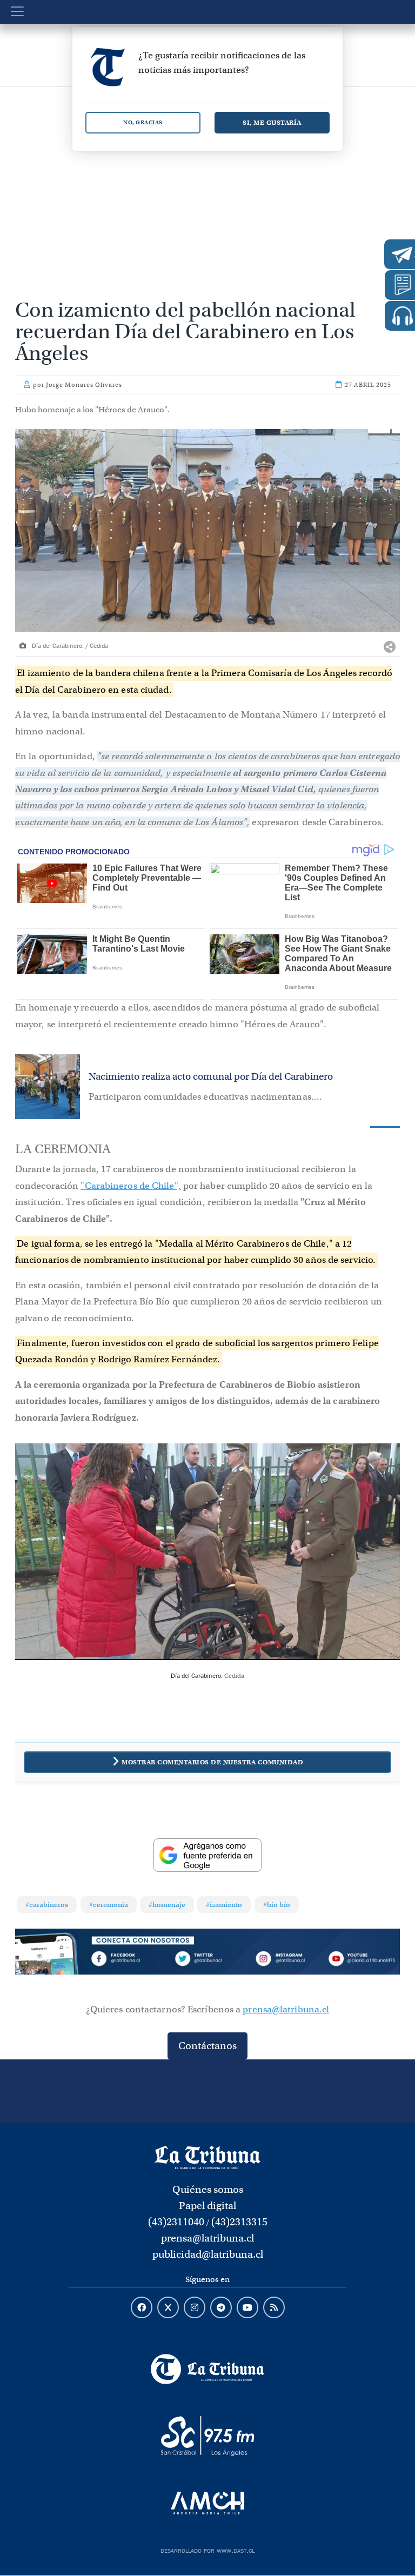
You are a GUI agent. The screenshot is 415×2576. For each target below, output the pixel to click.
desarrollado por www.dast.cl (207, 2550)
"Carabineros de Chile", (130, 1186)
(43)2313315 (239, 2222)
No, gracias (143, 122)
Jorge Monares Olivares (84, 385)
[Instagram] (284, 1961)
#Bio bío (277, 1905)
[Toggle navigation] (17, 11)
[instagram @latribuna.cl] (195, 2308)
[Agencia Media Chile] (207, 2503)
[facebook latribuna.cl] (142, 2308)
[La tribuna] (207, 2157)
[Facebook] (130, 1961)
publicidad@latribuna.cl (208, 2254)
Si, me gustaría (272, 122)
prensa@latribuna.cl (286, 2009)
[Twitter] (207, 1961)
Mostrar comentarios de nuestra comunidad (212, 1762)
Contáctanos (207, 2046)
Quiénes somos (208, 2189)
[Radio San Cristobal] (207, 2436)
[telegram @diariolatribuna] (221, 2308)
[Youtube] (362, 1961)
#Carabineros (47, 1905)
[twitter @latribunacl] (168, 2308)
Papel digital (207, 2206)
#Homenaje (167, 1905)
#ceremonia (109, 1905)
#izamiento (224, 1905)
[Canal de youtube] (247, 2308)
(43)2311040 (176, 2222)
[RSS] (274, 2308)
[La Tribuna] (207, 2369)
